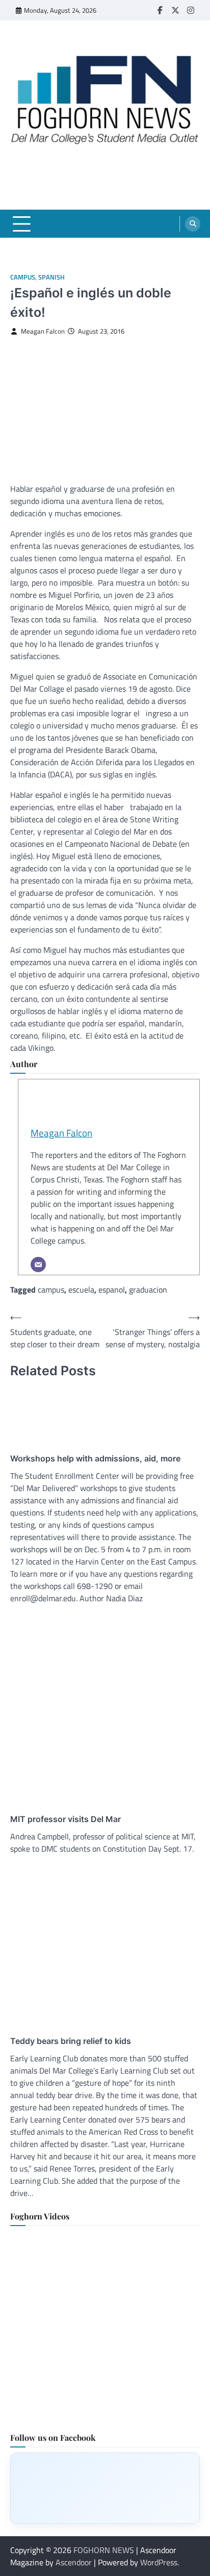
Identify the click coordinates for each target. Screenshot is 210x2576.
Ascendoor (74, 2562)
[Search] (193, 224)
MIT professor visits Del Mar (65, 1819)
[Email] (38, 1265)
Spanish (51, 277)
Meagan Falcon (43, 331)
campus (51, 1290)
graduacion (148, 1290)
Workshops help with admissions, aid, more (95, 1458)
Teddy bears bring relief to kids (71, 2041)
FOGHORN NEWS (104, 2550)
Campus (23, 277)
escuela (81, 1290)
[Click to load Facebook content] (105, 2488)
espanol (112, 1290)
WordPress (159, 2562)
